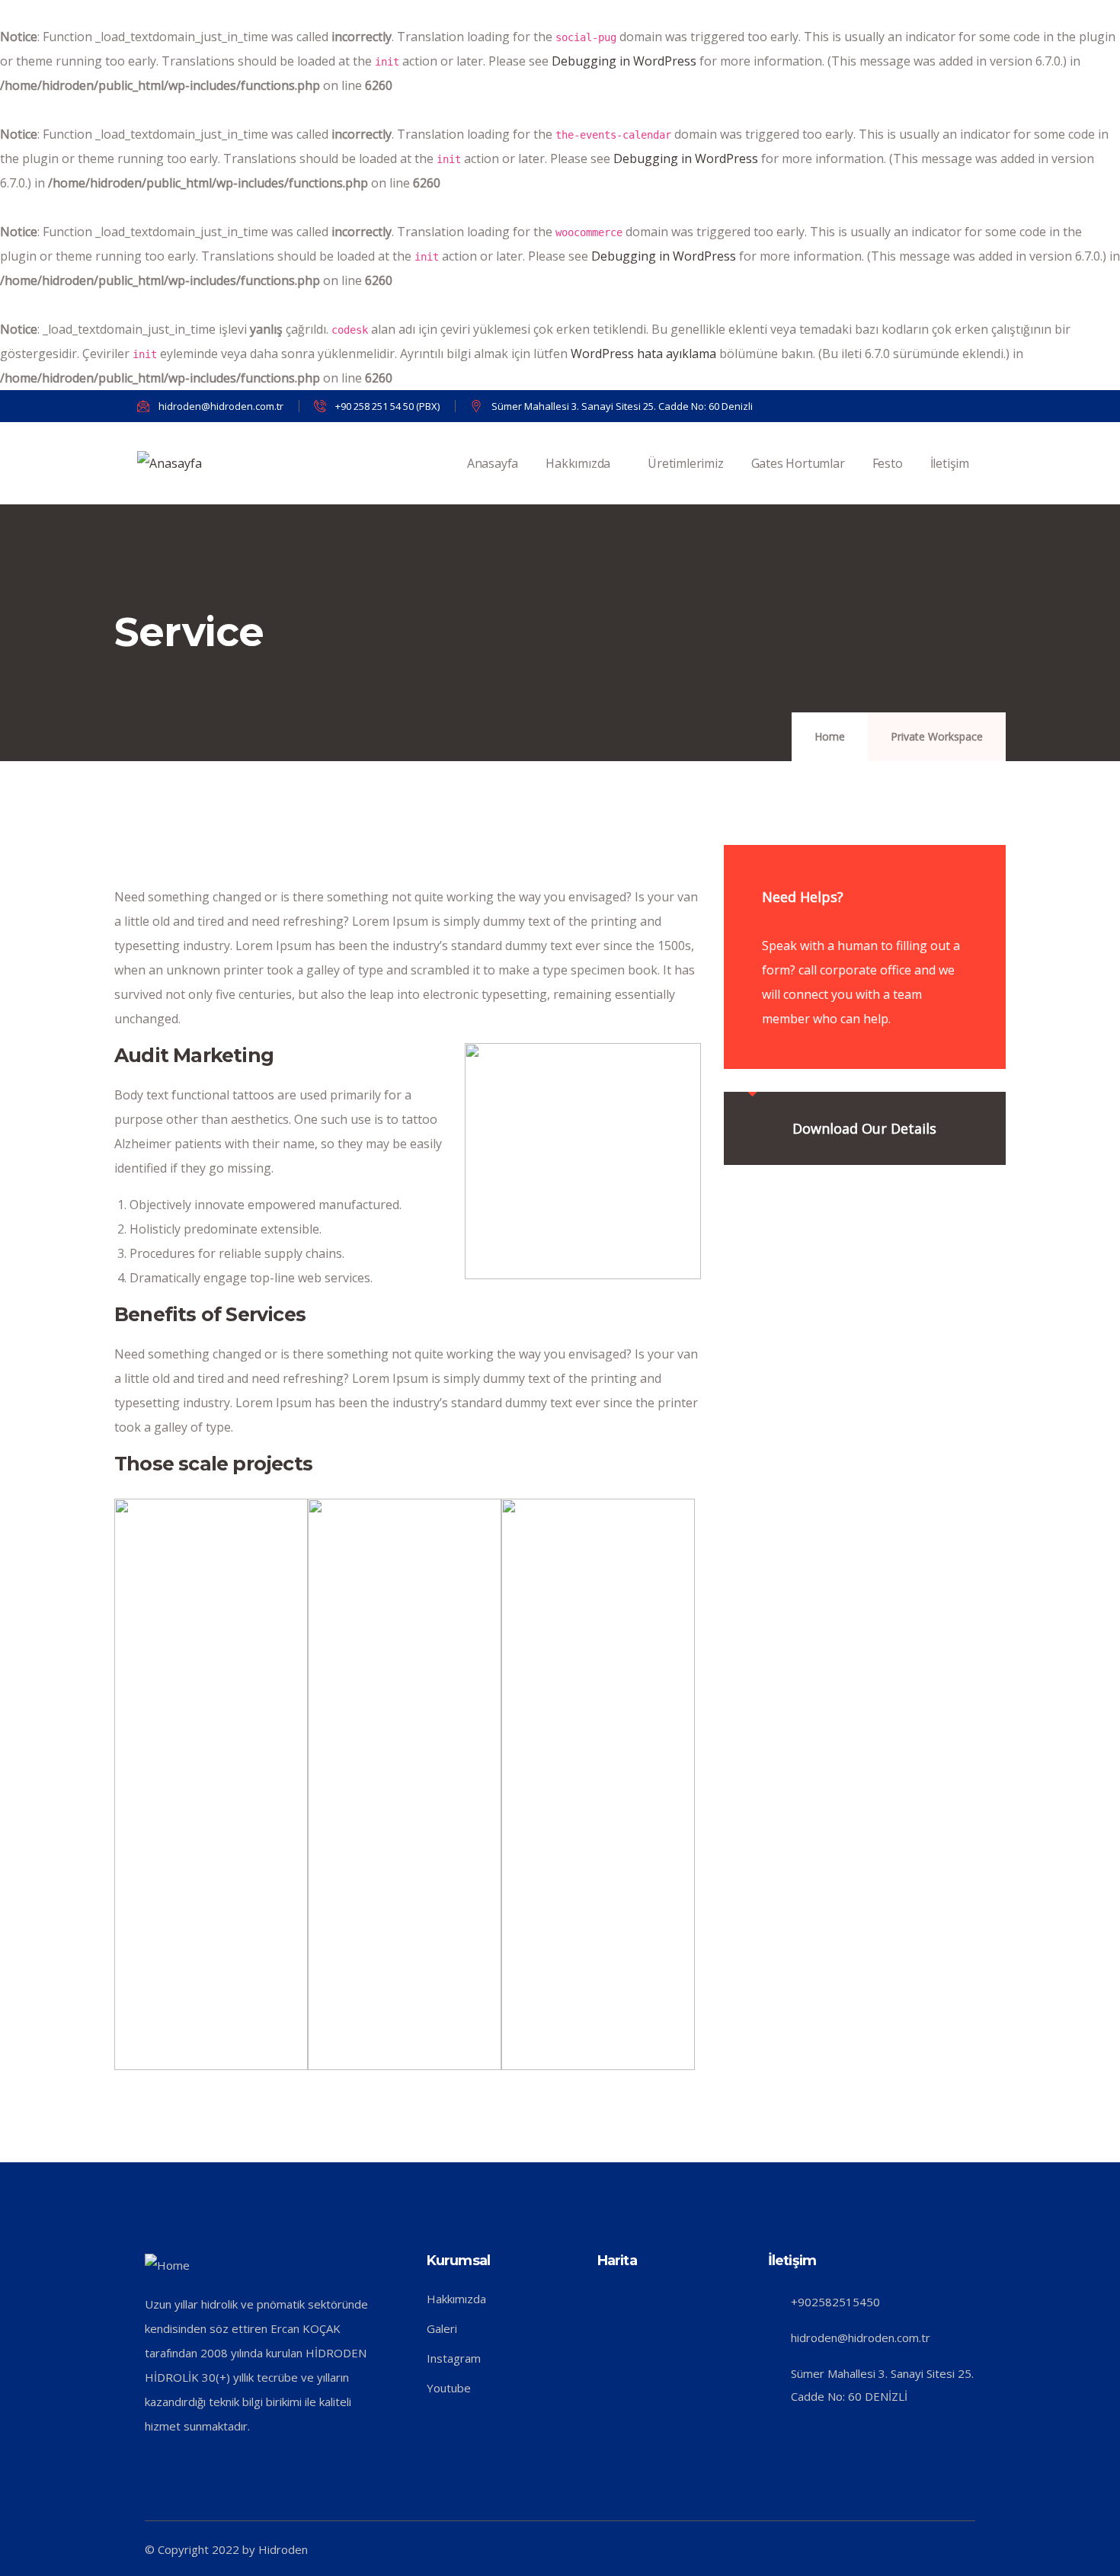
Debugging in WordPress (624, 61)
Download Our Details (864, 1128)
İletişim (950, 463)
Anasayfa (493, 463)
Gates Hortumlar (798, 463)
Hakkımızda (578, 463)
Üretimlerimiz (685, 463)
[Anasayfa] (170, 463)
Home (830, 736)
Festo (888, 463)
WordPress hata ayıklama (643, 354)
